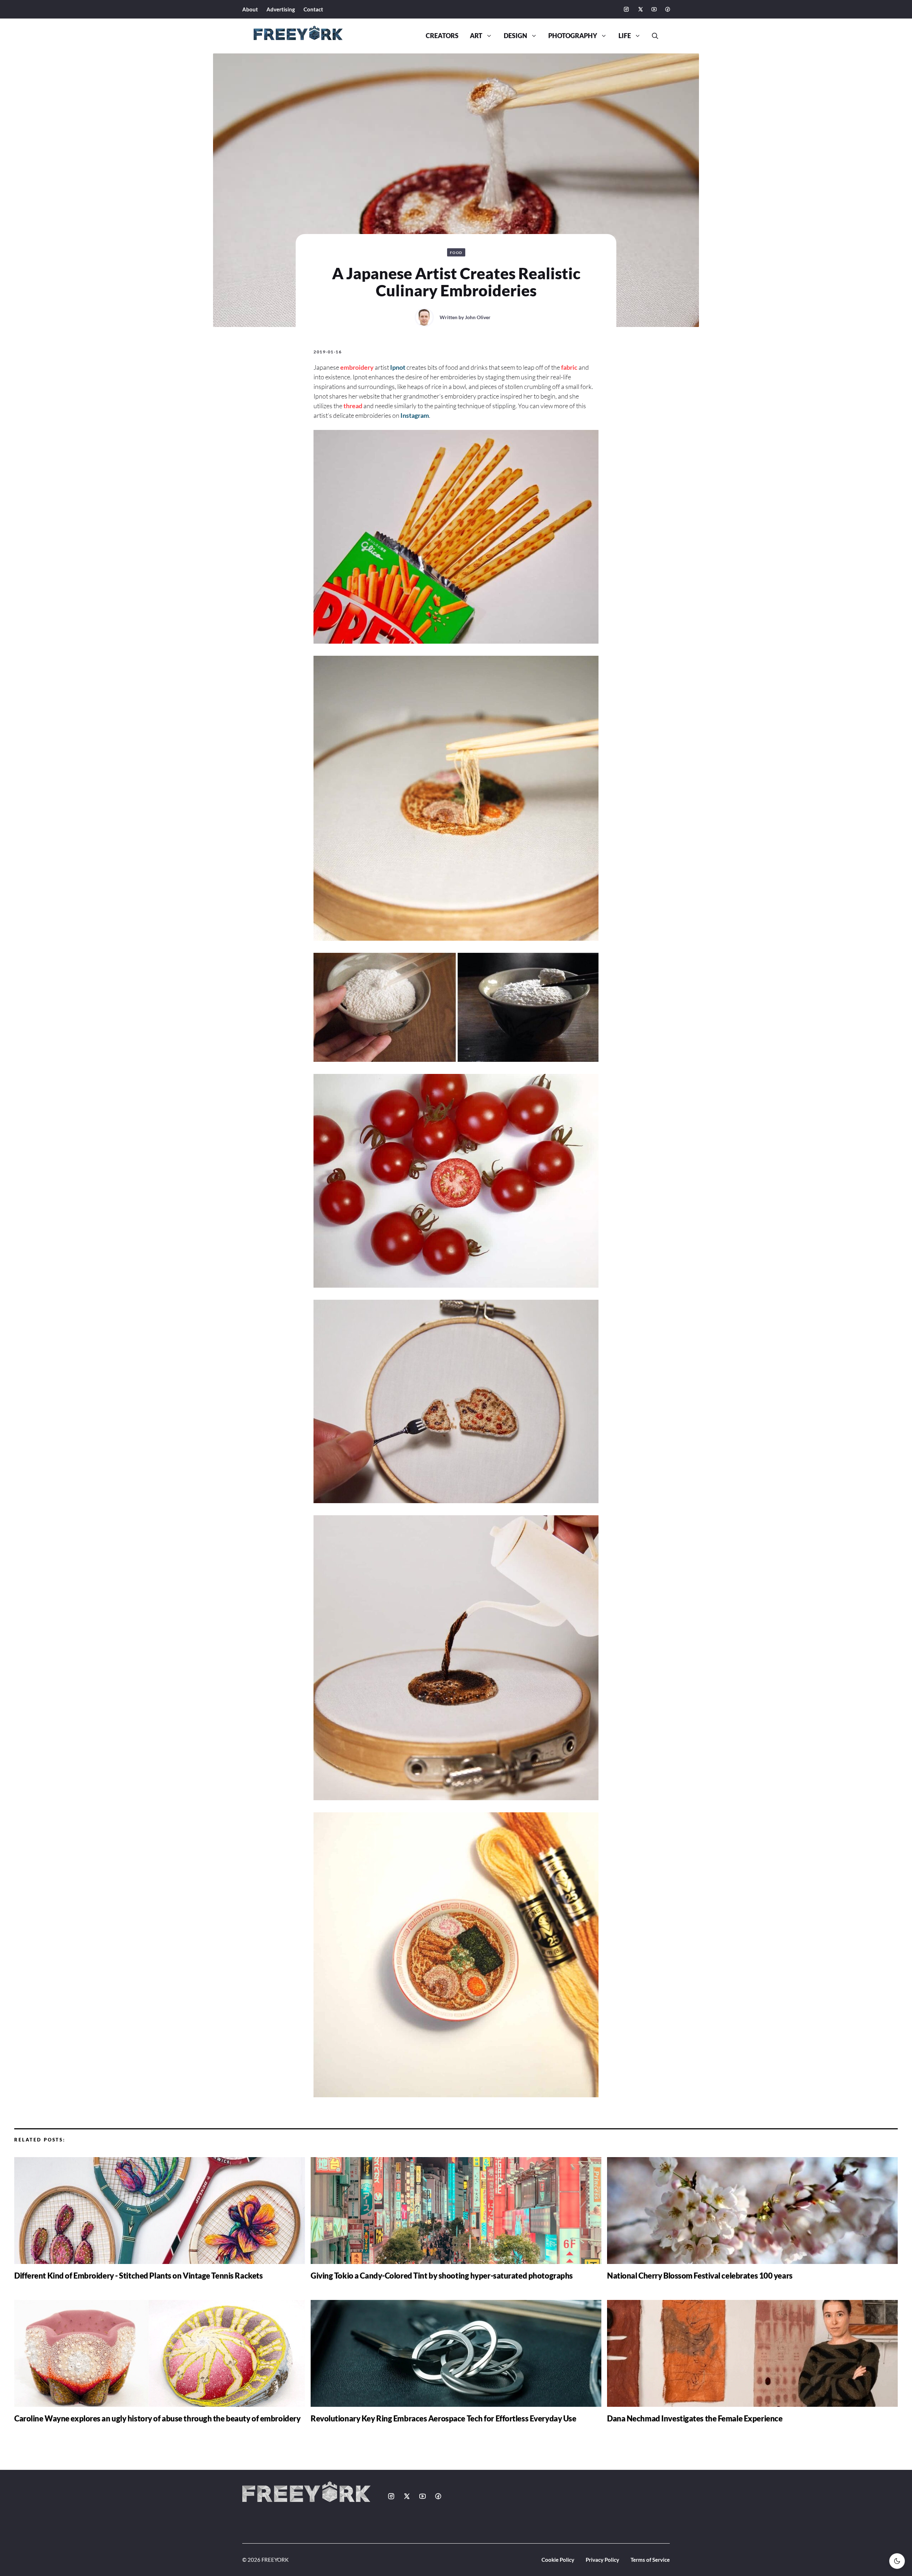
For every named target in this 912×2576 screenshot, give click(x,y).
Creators (442, 36)
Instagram (415, 415)
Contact (313, 9)
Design (515, 36)
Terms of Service (650, 2560)
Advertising (281, 9)
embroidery (357, 367)
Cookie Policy (558, 2560)
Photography (573, 36)
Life (625, 36)
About (250, 9)
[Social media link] (626, 9)
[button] (652, 36)
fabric (569, 367)
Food (456, 253)
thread (353, 406)
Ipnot (398, 367)
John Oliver (478, 317)
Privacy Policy (602, 2560)
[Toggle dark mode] (897, 2561)
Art (476, 36)
